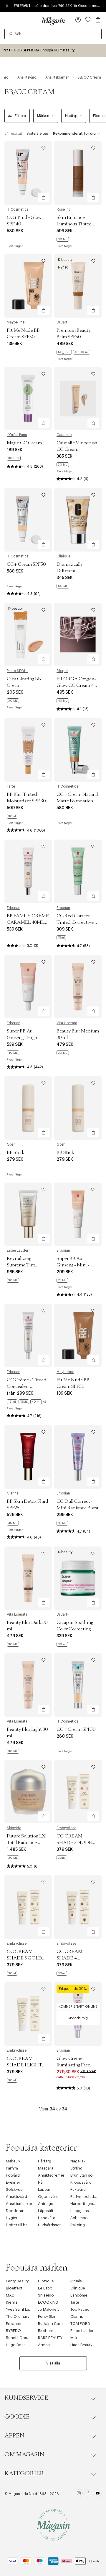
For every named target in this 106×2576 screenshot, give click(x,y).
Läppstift (46, 2211)
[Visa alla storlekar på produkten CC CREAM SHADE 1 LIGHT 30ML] (12, 2080)
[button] (78, 20)
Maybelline (16, 322)
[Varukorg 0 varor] (98, 20)
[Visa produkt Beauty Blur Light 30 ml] (28, 1685)
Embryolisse (66, 1828)
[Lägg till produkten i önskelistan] (44, 148)
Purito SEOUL (18, 671)
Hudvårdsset (49, 2225)
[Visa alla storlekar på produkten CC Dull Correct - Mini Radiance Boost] (62, 1523)
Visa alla (53, 2363)
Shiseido (14, 1828)
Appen (14, 2436)
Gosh (11, 1144)
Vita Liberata (67, 1023)
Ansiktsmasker (19, 2204)
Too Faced (80, 2309)
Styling (76, 2168)
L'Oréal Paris (17, 435)
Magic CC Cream (24, 443)
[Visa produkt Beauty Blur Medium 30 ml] (78, 987)
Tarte (11, 786)
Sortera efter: (37, 134)
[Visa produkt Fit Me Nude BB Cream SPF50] (28, 286)
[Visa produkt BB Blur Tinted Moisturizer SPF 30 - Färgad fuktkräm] (28, 750)
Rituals (76, 2281)
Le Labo (45, 2288)
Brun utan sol (82, 2175)
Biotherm (46, 2331)
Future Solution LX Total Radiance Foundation (26, 1842)
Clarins (13, 1493)
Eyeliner (13, 2182)
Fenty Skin (47, 2316)
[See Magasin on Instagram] (79, 2494)
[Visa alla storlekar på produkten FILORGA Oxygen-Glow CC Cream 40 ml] (63, 701)
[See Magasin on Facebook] (88, 2494)
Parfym (12, 2168)
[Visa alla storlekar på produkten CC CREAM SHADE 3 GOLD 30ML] (12, 1973)
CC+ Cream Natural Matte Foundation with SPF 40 (77, 801)
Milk (74, 2338)
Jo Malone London (55, 2309)
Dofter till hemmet (22, 2225)
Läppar (44, 2189)
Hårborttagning (84, 2204)
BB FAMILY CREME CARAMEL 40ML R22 (28, 922)
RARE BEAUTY (50, 2338)
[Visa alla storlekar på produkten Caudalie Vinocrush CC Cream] (63, 465)
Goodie (17, 2417)
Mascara (46, 2168)
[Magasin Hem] (53, 21)
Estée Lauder (18, 1250)
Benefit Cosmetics (23, 2338)
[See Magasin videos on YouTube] (98, 2494)
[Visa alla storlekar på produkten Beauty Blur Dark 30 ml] (13, 1644)
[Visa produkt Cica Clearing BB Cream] (28, 635)
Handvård (47, 2218)
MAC (10, 2295)
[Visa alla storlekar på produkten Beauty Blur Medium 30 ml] (63, 1053)
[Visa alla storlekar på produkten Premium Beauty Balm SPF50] (73, 352)
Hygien (12, 2218)
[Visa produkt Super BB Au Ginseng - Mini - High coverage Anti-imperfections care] (78, 1214)
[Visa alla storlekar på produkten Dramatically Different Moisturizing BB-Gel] (63, 586)
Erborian (14, 908)
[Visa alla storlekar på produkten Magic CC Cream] (14, 458)
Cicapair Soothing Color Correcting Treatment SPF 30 (75, 1629)
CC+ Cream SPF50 (26, 564)
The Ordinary (18, 2316)
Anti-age (46, 2204)
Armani (44, 2345)
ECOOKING (48, 2302)
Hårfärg (45, 2161)
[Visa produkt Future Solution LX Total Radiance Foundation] (28, 1792)
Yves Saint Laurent (22, 2309)
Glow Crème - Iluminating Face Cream (73, 2065)
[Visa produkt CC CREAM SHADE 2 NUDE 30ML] (78, 1792)
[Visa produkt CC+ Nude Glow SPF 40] (28, 173)
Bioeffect (14, 2288)
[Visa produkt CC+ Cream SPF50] (28, 520)
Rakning (78, 2225)
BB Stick (16, 1152)
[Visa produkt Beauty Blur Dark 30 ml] (28, 1578)
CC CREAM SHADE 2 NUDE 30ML (74, 1842)
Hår (41, 2182)
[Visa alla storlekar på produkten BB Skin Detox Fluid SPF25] (13, 1523)
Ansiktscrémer (51, 2175)
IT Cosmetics (18, 209)
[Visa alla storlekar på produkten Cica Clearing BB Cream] (13, 701)
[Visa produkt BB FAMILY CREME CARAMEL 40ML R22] (28, 871)
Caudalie (64, 435)
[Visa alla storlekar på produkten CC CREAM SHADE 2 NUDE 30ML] (62, 1858)
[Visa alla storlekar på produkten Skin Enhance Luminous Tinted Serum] (63, 239)
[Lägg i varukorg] (44, 198)
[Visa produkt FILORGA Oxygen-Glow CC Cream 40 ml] (78, 635)
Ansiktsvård (16, 2197)
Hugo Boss (16, 2345)
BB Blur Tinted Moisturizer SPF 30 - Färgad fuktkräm (28, 801)
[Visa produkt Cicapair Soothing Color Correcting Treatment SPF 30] (78, 1578)
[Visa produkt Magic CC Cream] (28, 399)
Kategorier (24, 2473)
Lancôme (79, 2295)
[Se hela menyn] (8, 20)
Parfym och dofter (87, 2197)
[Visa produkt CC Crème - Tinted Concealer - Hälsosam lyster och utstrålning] (28, 1335)
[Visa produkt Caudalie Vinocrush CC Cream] (78, 399)
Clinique (63, 556)
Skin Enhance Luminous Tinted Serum (74, 224)
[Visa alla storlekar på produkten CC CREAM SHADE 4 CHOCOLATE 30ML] (62, 1973)
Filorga (62, 671)
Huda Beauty (81, 2345)
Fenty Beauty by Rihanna (28, 2281)
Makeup (13, 2161)
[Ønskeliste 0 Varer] (88, 20)
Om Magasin (24, 2455)
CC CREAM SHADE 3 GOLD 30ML (24, 1958)
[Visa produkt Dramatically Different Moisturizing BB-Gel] (78, 520)
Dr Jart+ (63, 322)
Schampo (79, 2218)
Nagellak (78, 2161)
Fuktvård (78, 2189)
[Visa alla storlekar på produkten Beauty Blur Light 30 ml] (13, 1751)
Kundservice (26, 2398)
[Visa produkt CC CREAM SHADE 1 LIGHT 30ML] (28, 2014)
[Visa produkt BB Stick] (28, 1108)
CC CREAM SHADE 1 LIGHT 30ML (24, 2065)
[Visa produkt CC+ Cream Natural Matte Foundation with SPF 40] (78, 750)
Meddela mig (78, 2018)
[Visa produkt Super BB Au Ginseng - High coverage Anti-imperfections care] (28, 987)
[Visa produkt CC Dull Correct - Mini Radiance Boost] (78, 1457)
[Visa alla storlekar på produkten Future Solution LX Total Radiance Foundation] (13, 1858)
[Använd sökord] (11, 34)
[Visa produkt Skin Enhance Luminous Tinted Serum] (78, 173)
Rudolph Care (50, 2324)
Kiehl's (12, 2302)
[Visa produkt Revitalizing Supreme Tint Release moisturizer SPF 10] (28, 1214)
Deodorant (16, 2211)
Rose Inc (64, 209)
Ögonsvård (48, 2197)
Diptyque (46, 2281)
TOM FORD (80, 2324)
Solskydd (14, 2189)
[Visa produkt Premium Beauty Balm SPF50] (78, 286)
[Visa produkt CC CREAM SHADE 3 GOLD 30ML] (28, 1907)
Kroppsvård (81, 2182)
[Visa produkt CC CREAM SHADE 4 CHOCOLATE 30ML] (78, 1907)
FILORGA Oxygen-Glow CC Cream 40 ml (76, 685)
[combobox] (53, 34)
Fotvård (13, 2175)
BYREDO (13, 2331)
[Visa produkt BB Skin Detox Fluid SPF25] (28, 1457)
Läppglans (80, 2211)
